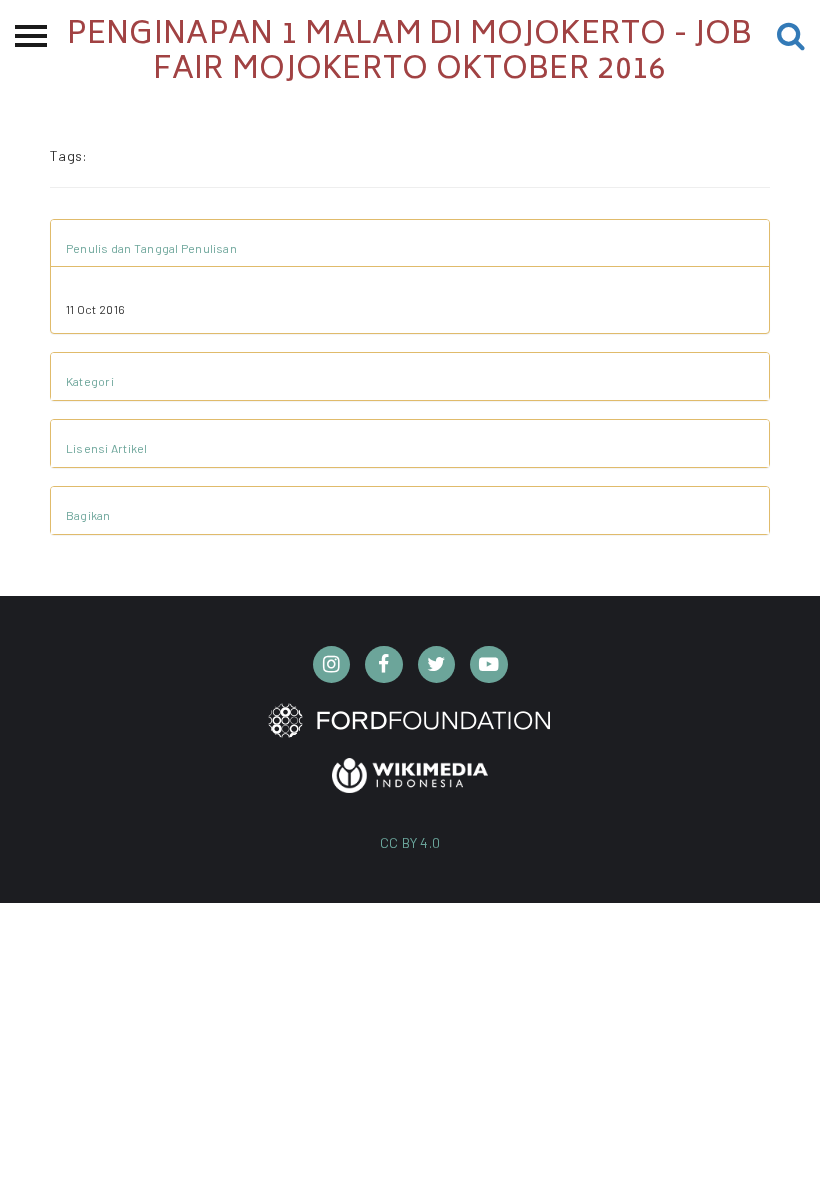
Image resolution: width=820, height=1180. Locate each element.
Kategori (90, 381)
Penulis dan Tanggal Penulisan (151, 248)
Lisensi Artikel (107, 448)
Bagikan (88, 515)
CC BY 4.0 (410, 842)
